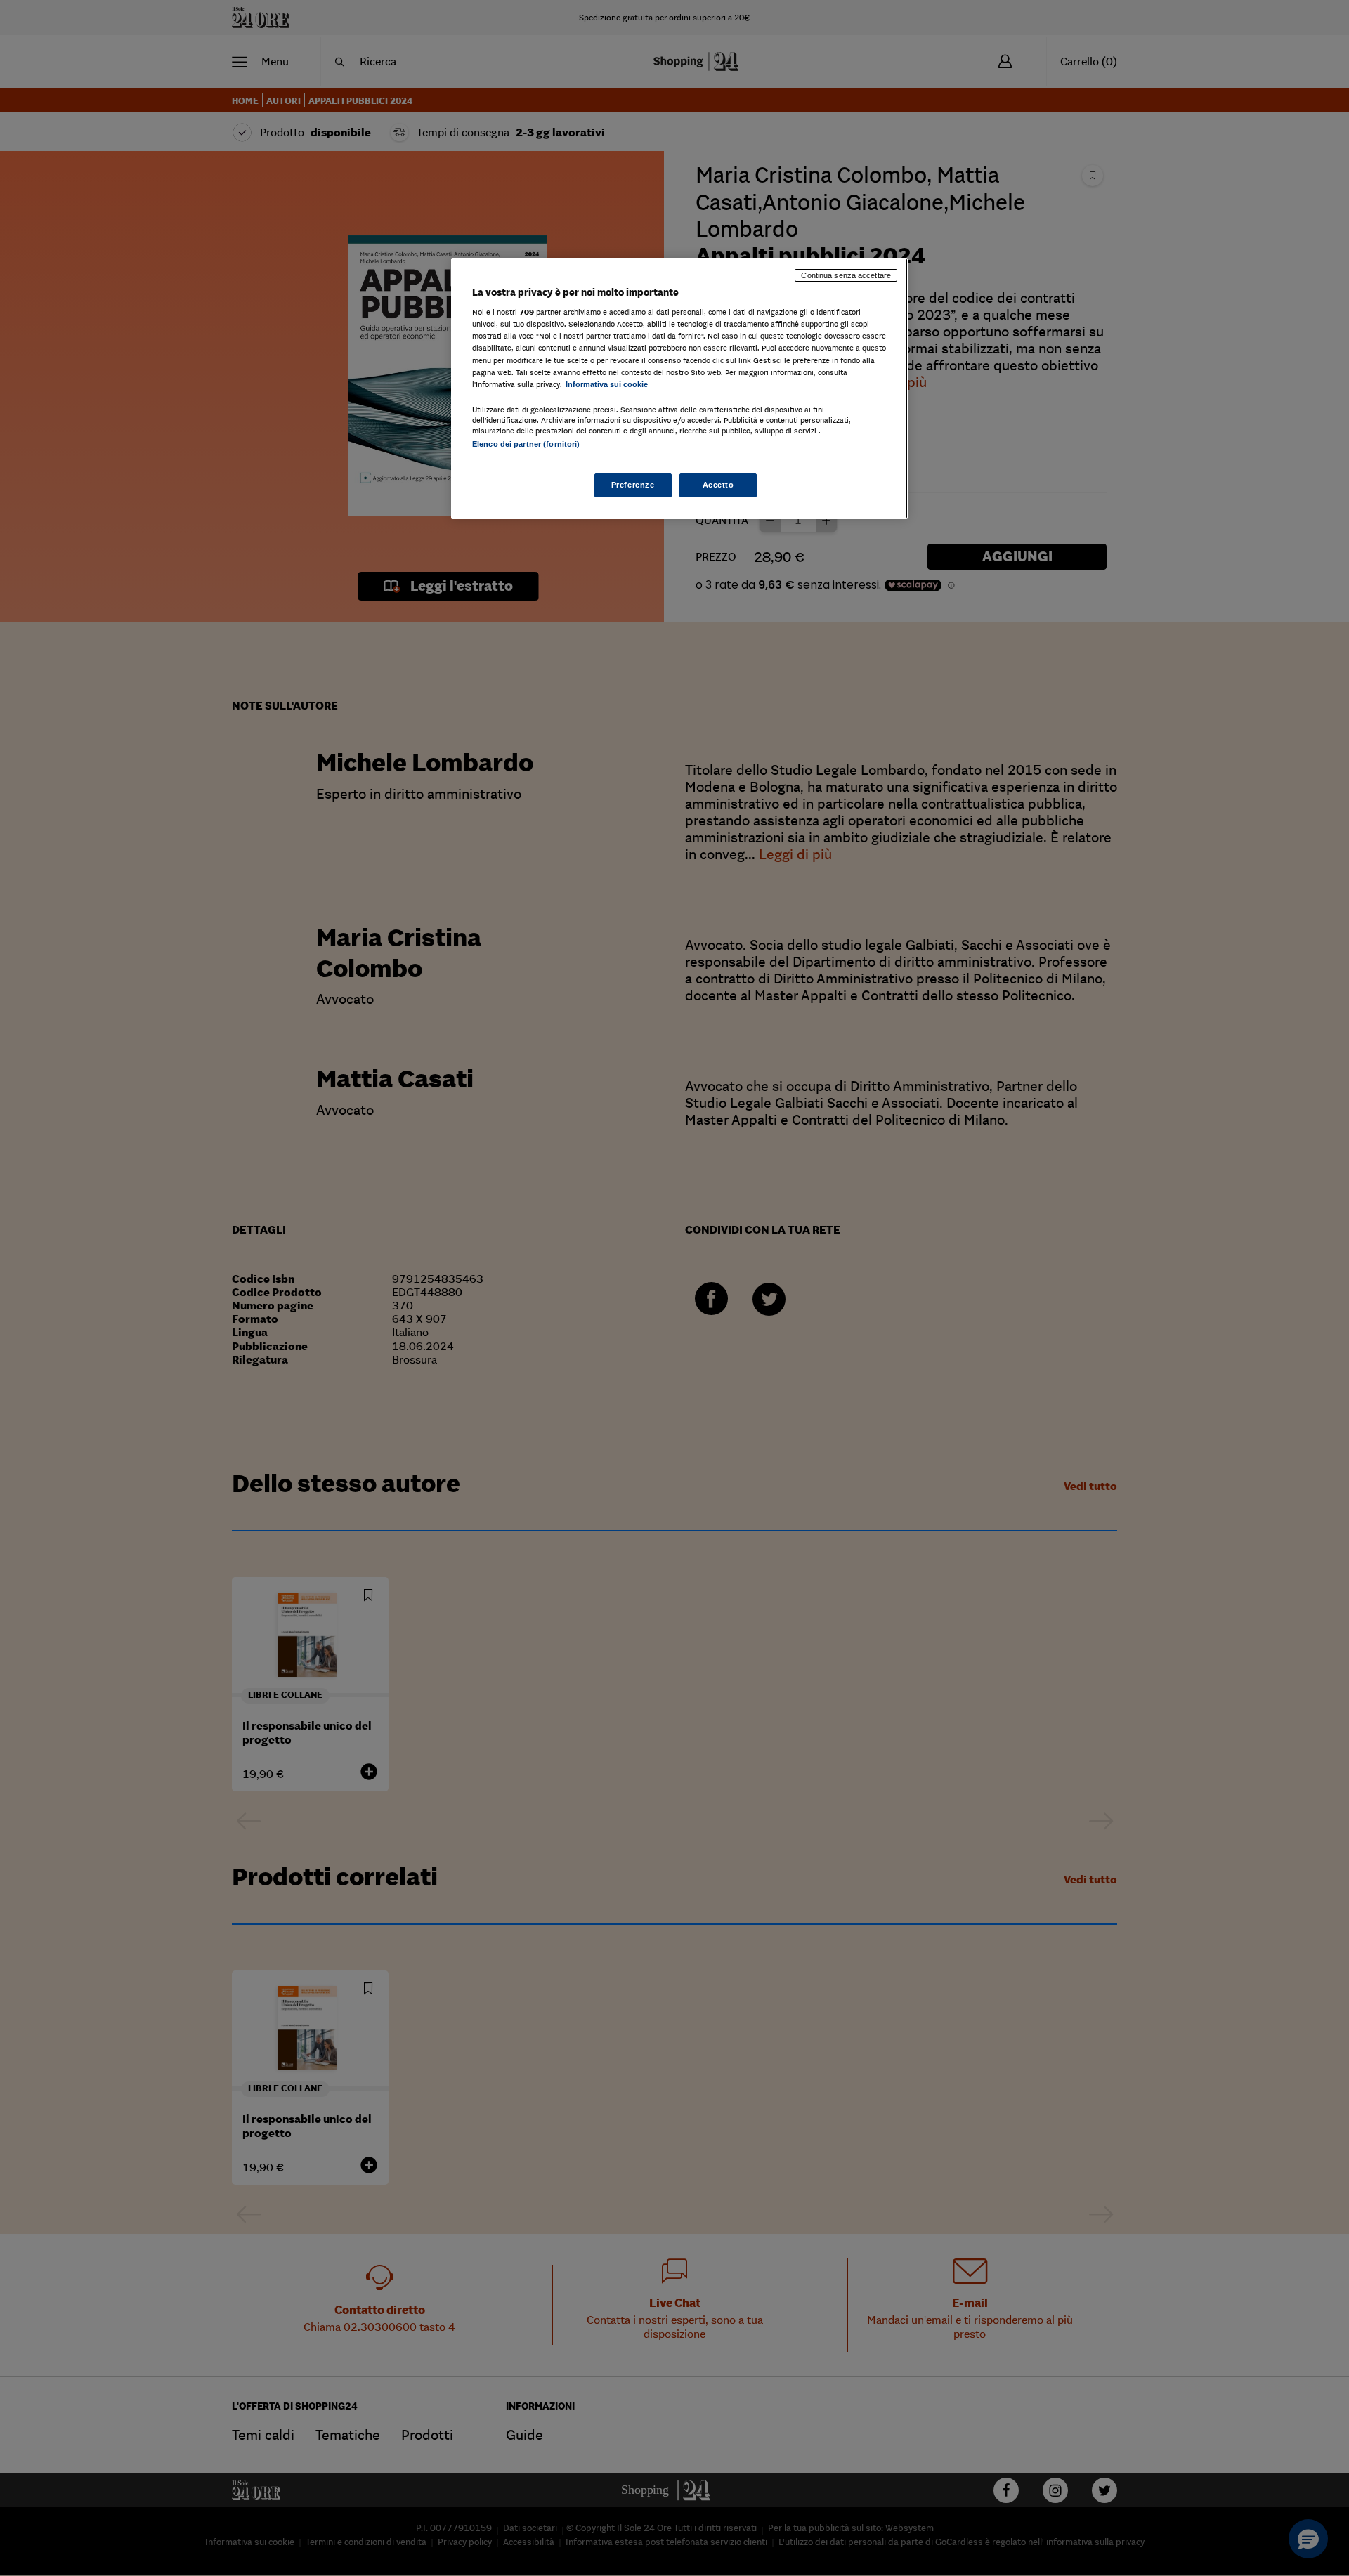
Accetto (718, 485)
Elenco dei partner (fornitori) (526, 444)
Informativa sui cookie (607, 384)
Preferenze (633, 485)
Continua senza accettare (846, 275)
